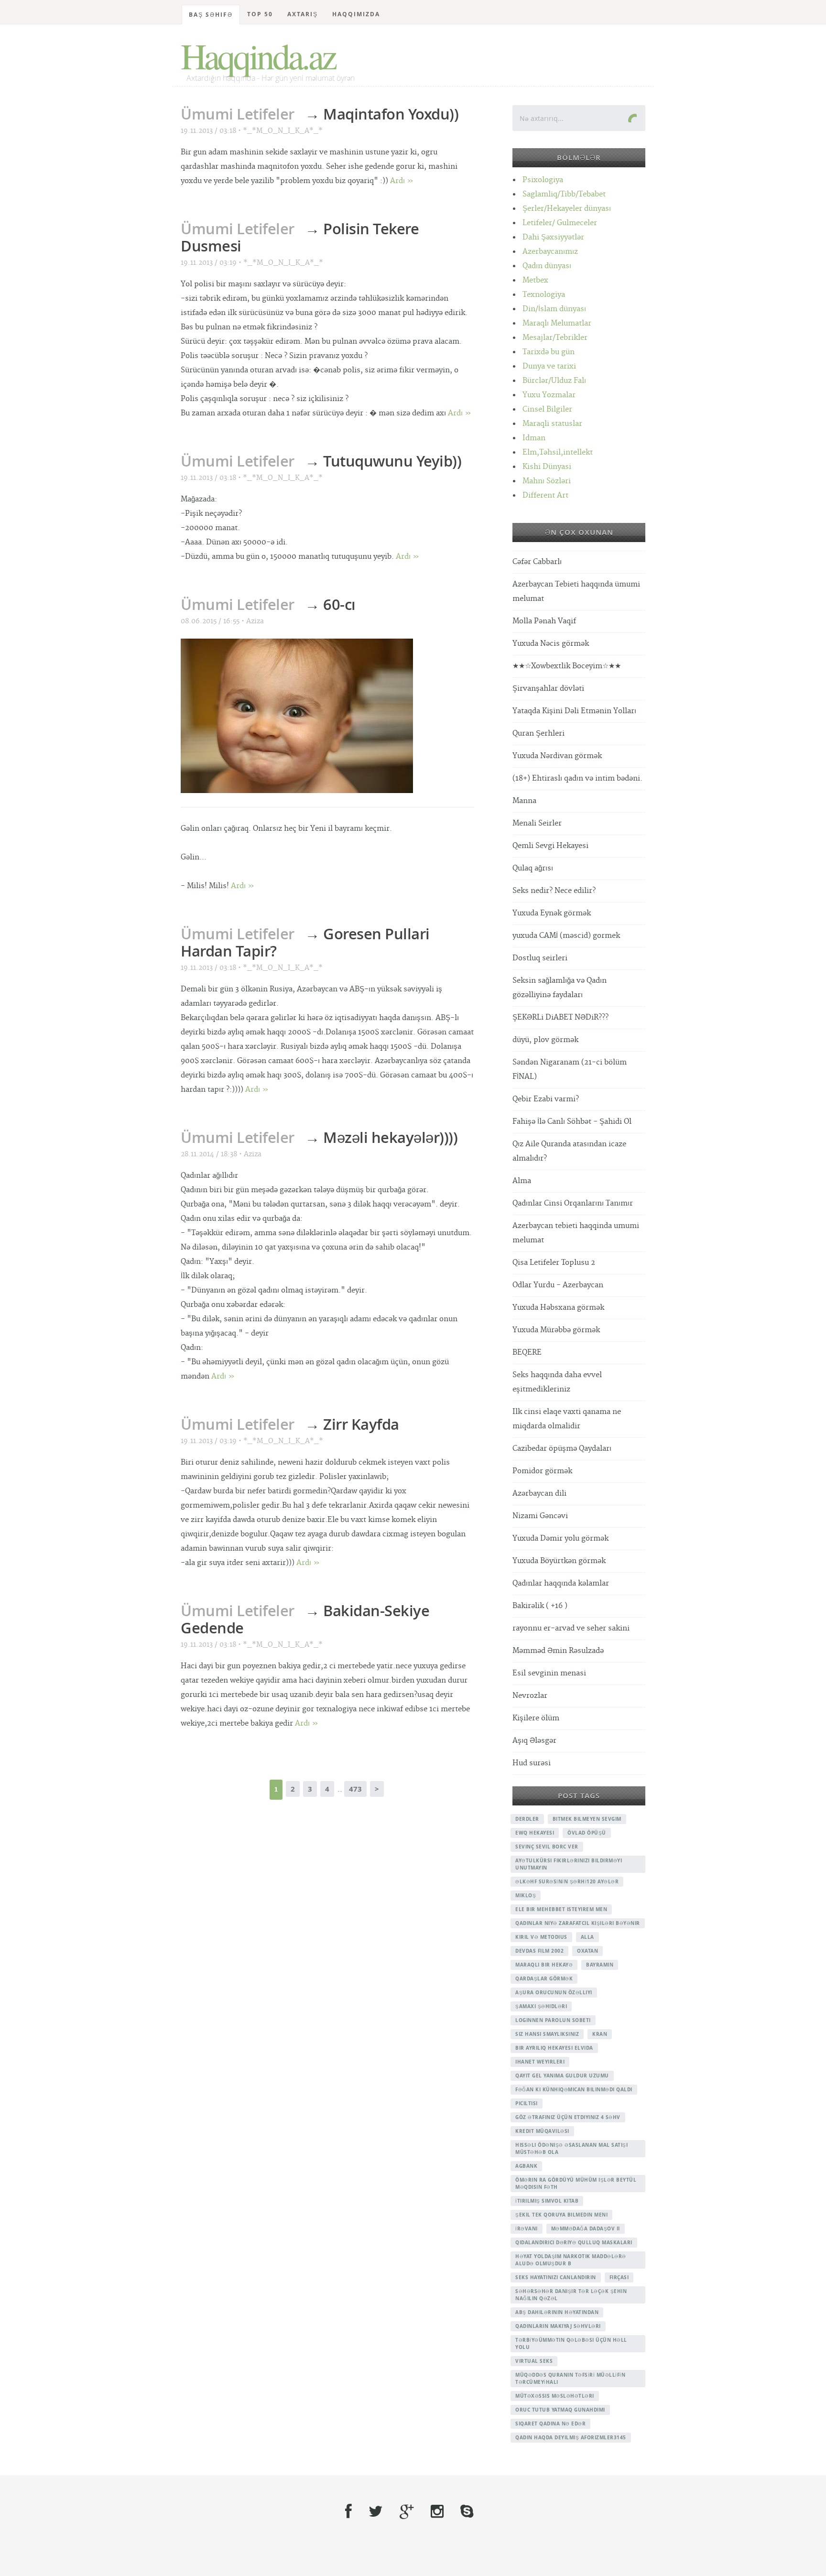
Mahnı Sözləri (547, 481)
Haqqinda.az (258, 55)
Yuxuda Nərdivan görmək (557, 756)
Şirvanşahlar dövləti (548, 689)
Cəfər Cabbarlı (537, 562)
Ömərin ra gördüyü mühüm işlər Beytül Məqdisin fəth (576, 2183)
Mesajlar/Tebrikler (555, 338)
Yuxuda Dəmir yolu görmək (560, 1538)
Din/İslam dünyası (554, 309)
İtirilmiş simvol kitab (547, 2201)
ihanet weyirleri (540, 2062)
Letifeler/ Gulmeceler (560, 223)
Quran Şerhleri (538, 734)
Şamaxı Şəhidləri (541, 2006)
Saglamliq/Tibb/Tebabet (564, 194)
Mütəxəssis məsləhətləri (555, 2396)
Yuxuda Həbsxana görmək (558, 1308)
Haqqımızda (356, 14)
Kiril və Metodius (541, 1937)
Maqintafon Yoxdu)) (391, 114)
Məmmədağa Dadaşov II (586, 2228)
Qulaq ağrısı (533, 868)
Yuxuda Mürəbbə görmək (556, 1330)
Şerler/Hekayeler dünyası (567, 209)
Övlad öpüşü (587, 1833)
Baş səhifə (211, 15)
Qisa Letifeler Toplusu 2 (554, 1263)
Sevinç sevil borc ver (547, 1847)
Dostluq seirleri (540, 958)
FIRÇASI (619, 2277)
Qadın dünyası (547, 266)
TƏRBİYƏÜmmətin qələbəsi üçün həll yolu (571, 2343)
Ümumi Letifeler (238, 114)
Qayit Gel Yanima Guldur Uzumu (562, 2076)
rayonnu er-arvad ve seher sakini (571, 1628)
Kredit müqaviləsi (542, 2131)
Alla (587, 1937)
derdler (527, 1819)
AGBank (526, 2166)
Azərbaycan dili (539, 1494)
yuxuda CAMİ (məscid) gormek (566, 936)
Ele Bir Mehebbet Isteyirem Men (561, 1909)
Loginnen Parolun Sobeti (553, 2020)
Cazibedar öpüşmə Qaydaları (562, 1449)
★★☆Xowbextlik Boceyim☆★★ (567, 666)
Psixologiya (543, 180)
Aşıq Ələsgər (534, 1741)
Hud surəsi (532, 1763)
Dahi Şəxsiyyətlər (553, 237)
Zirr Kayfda (361, 1424)
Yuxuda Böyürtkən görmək (559, 1561)
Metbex (535, 280)
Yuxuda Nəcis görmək (551, 644)
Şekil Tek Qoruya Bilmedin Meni (561, 2215)
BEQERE (527, 1353)
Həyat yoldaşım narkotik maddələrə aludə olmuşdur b (571, 2260)
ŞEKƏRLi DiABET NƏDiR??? (560, 1017)
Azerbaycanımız (550, 252)
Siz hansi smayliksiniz (547, 2034)
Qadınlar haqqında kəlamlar (561, 1583)
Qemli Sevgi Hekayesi (550, 846)
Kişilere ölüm (536, 1718)
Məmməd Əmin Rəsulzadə (558, 1651)
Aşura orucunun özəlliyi (554, 1992)
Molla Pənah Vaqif (544, 621)
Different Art (545, 495)
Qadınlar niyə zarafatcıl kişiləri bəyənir (578, 1923)
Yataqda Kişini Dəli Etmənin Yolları (574, 711)
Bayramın (600, 1965)
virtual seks (534, 2361)
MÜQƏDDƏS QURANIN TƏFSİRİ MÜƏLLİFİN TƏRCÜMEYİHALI (570, 2378)
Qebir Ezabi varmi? (546, 1099)
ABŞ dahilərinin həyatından (557, 2312)
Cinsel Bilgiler (547, 409)
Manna (524, 801)
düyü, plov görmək (545, 1040)
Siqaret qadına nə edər (550, 2424)
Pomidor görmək (542, 1471)
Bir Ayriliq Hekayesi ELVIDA (554, 2048)
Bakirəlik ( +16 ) (540, 1606)
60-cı (339, 604)
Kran (600, 2034)
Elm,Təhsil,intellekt (558, 452)
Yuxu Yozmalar (549, 395)
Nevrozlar (530, 1696)
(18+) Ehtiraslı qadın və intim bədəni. (577, 778)
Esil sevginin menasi (549, 1673)
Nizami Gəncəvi (540, 1516)
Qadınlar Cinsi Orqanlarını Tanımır (573, 1203)
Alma (522, 1181)
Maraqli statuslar (552, 424)
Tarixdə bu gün (549, 352)
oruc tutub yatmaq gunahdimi (560, 2410)
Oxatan (587, 1951)
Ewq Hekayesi (535, 1833)
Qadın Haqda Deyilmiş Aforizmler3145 (571, 2437)
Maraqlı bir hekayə (544, 1965)
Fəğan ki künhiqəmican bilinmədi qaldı (574, 2089)
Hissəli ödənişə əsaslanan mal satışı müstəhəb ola (571, 2148)
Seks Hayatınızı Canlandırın (556, 2277)
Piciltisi (527, 2103)
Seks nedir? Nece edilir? (554, 891)
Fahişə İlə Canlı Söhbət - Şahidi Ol (572, 1122)
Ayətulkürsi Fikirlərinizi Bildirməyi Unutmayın (569, 1864)
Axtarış (303, 14)
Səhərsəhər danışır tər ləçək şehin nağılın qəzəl (571, 2295)
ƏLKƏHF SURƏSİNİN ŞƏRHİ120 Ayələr (567, 1881)
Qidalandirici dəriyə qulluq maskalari (574, 2242)
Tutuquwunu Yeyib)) (392, 461)
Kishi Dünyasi (547, 467)
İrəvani (527, 2228)
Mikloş (526, 1895)
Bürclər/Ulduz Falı (554, 381)
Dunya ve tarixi (549, 366)
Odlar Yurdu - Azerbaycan (558, 1285)
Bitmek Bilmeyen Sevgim (587, 1819)
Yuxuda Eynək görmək (552, 913)
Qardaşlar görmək (544, 1978)
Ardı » (402, 181)
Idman (534, 438)
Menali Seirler (537, 823)
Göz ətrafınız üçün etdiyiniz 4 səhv (568, 2117)
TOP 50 (260, 14)
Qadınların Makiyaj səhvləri (558, 2326)
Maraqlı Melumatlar (557, 323)
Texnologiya (544, 295)
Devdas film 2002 (539, 1951)
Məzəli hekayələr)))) (390, 1137)
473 (355, 1789)
